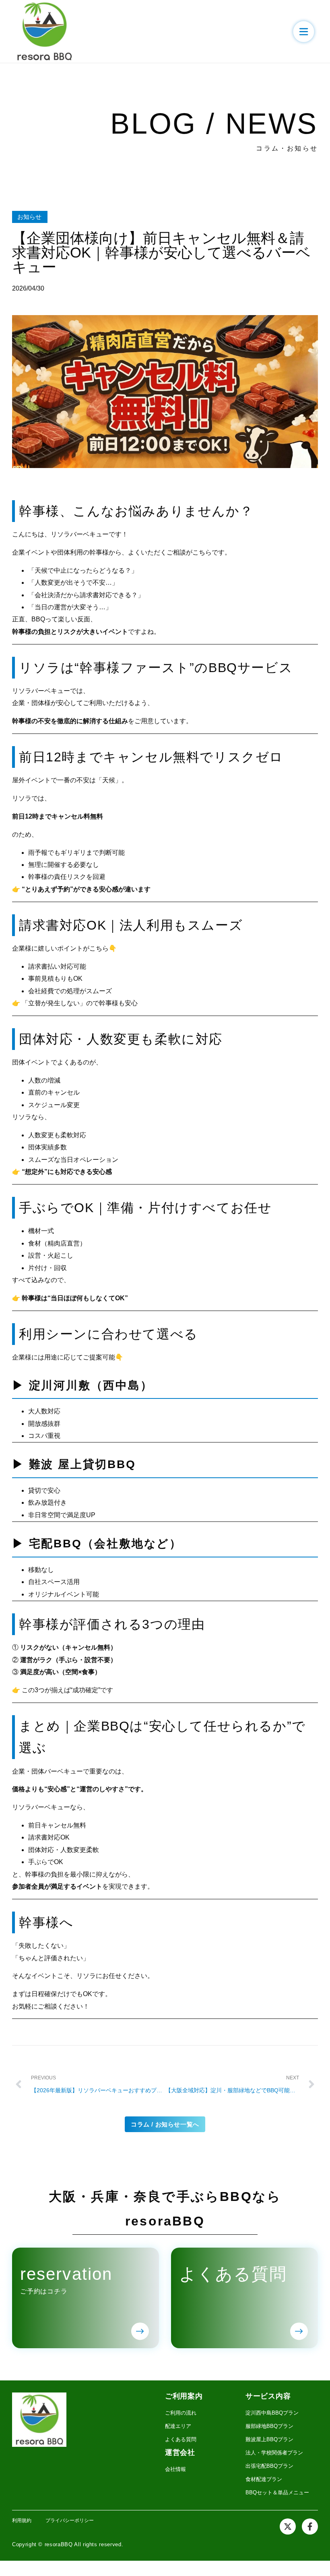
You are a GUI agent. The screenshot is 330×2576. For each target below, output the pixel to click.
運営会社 (180, 2452)
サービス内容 (268, 2396)
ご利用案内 (184, 2396)
